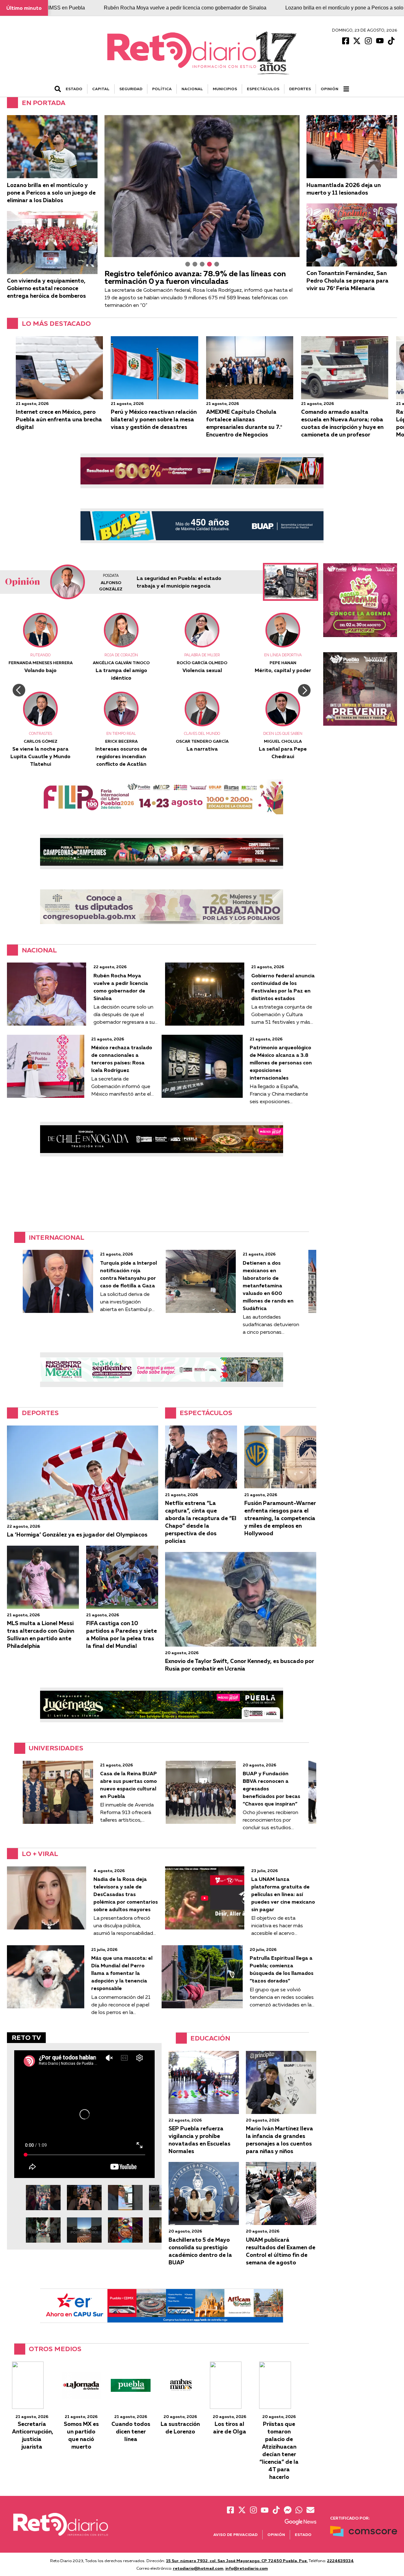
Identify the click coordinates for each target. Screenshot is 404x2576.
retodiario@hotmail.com (198, 2568)
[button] (188, 264)
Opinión (330, 89)
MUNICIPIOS (225, 89)
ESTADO (74, 89)
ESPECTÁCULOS (263, 89)
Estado (303, 2535)
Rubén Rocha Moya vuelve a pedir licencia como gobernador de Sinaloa (185, 8)
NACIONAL (192, 89)
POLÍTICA (162, 89)
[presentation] (19, 690)
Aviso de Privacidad (235, 2535)
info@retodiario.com (247, 2568)
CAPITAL (101, 89)
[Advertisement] (162, 1194)
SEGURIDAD (131, 89)
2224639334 (340, 2561)
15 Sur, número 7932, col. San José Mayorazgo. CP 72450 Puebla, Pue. (237, 2561)
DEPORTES (300, 89)
